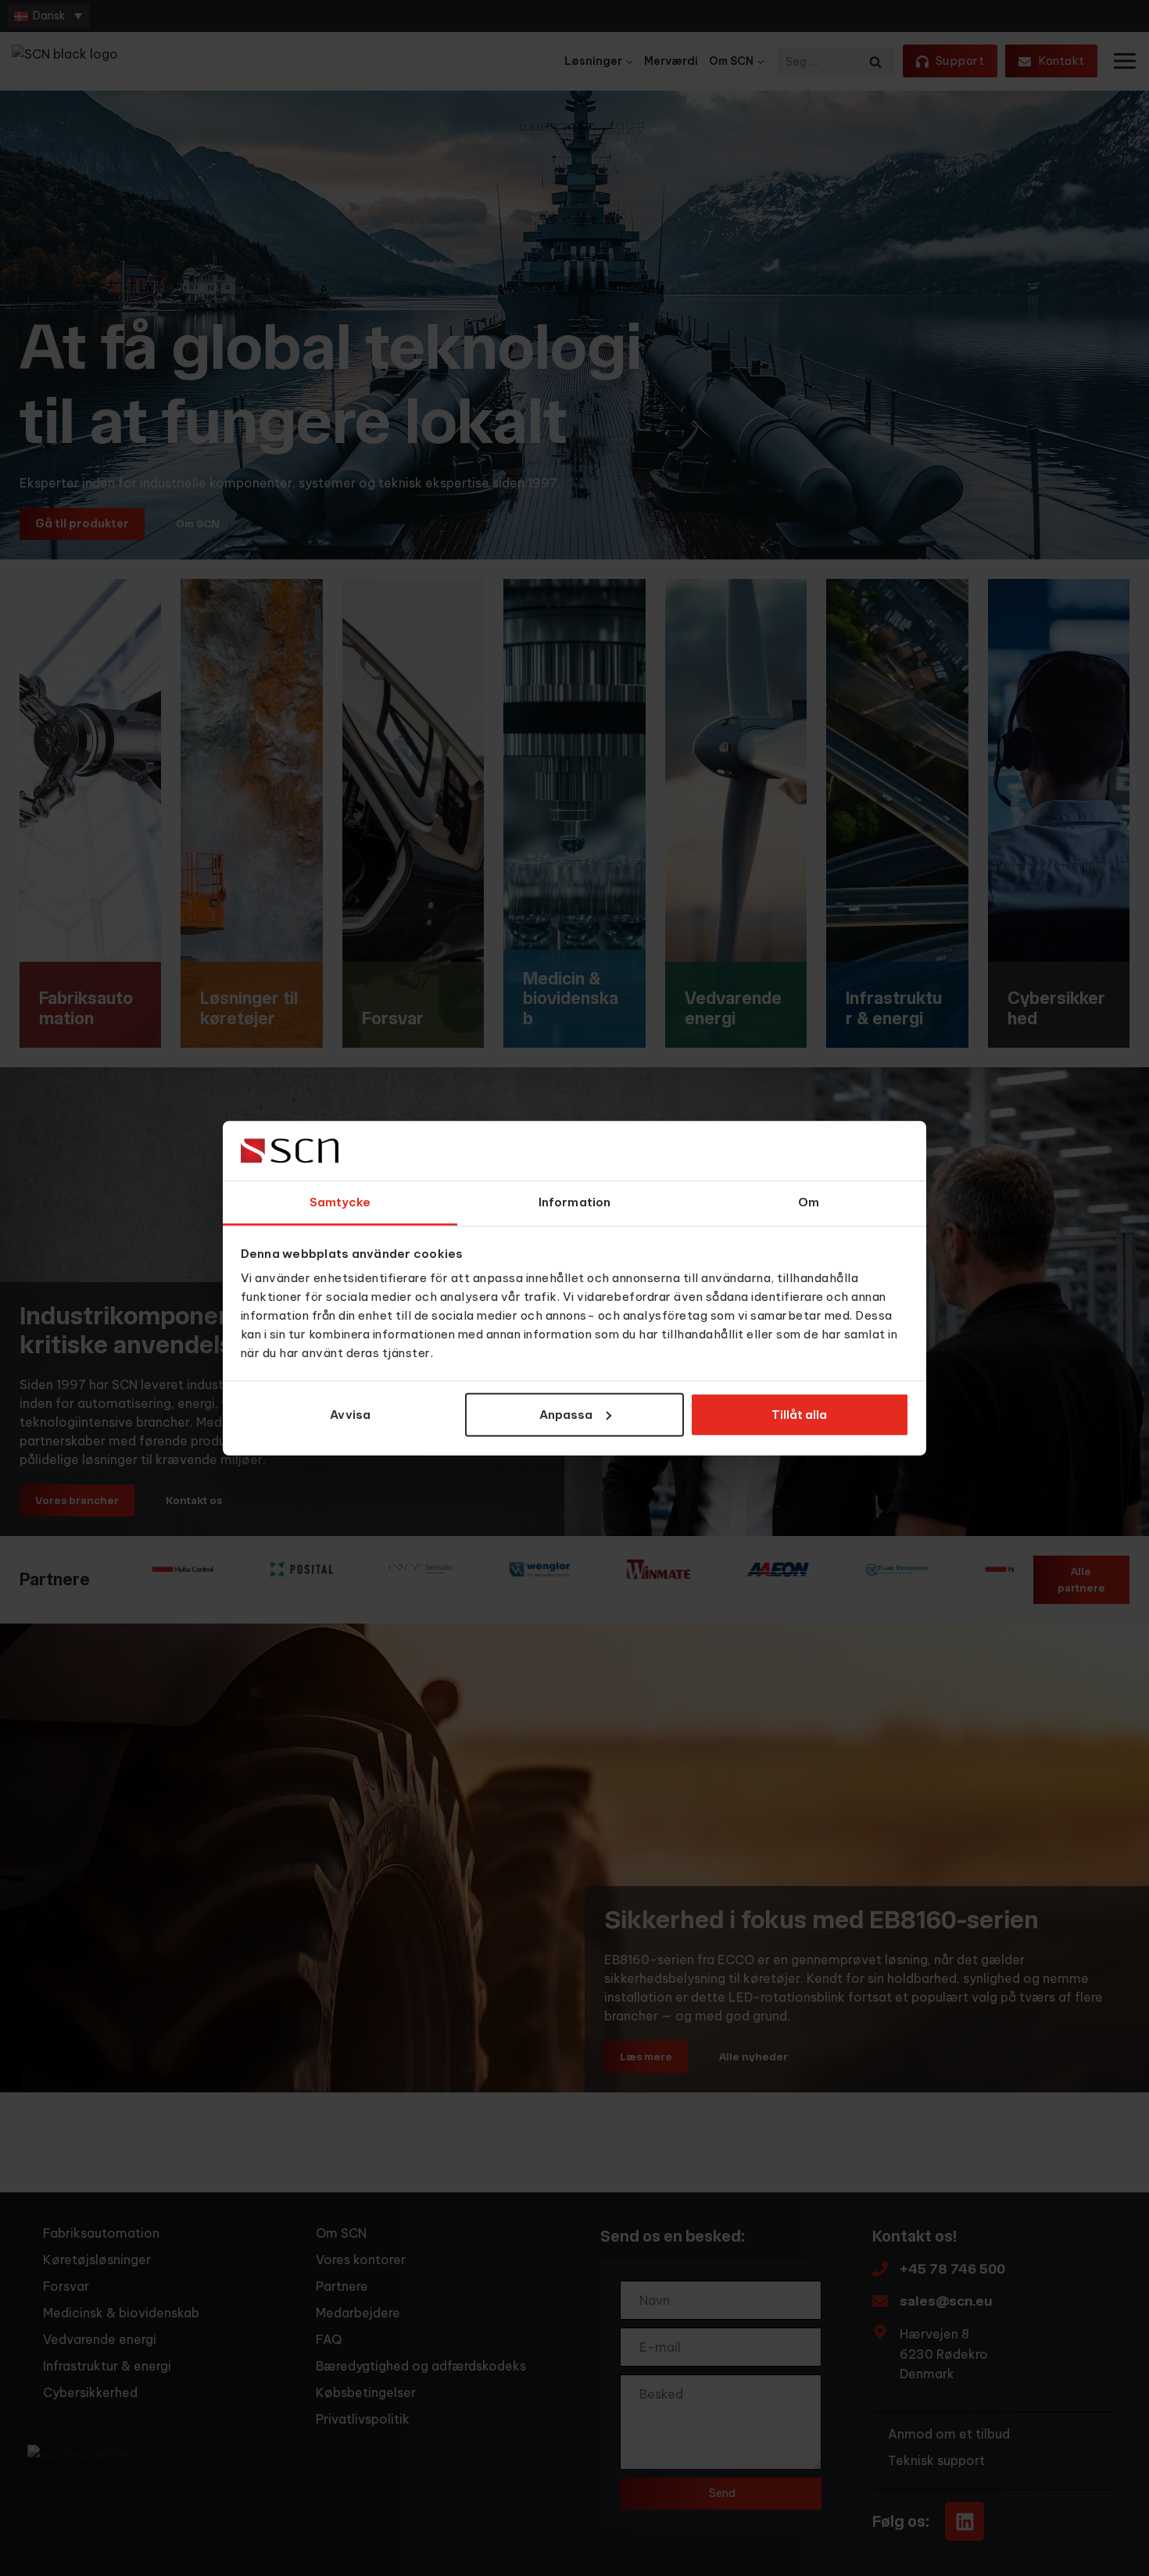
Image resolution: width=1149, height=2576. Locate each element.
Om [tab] (809, 1202)
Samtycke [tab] (340, 1202)
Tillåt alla (799, 1415)
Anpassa (566, 1415)
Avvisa (350, 1415)
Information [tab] (574, 1202)
